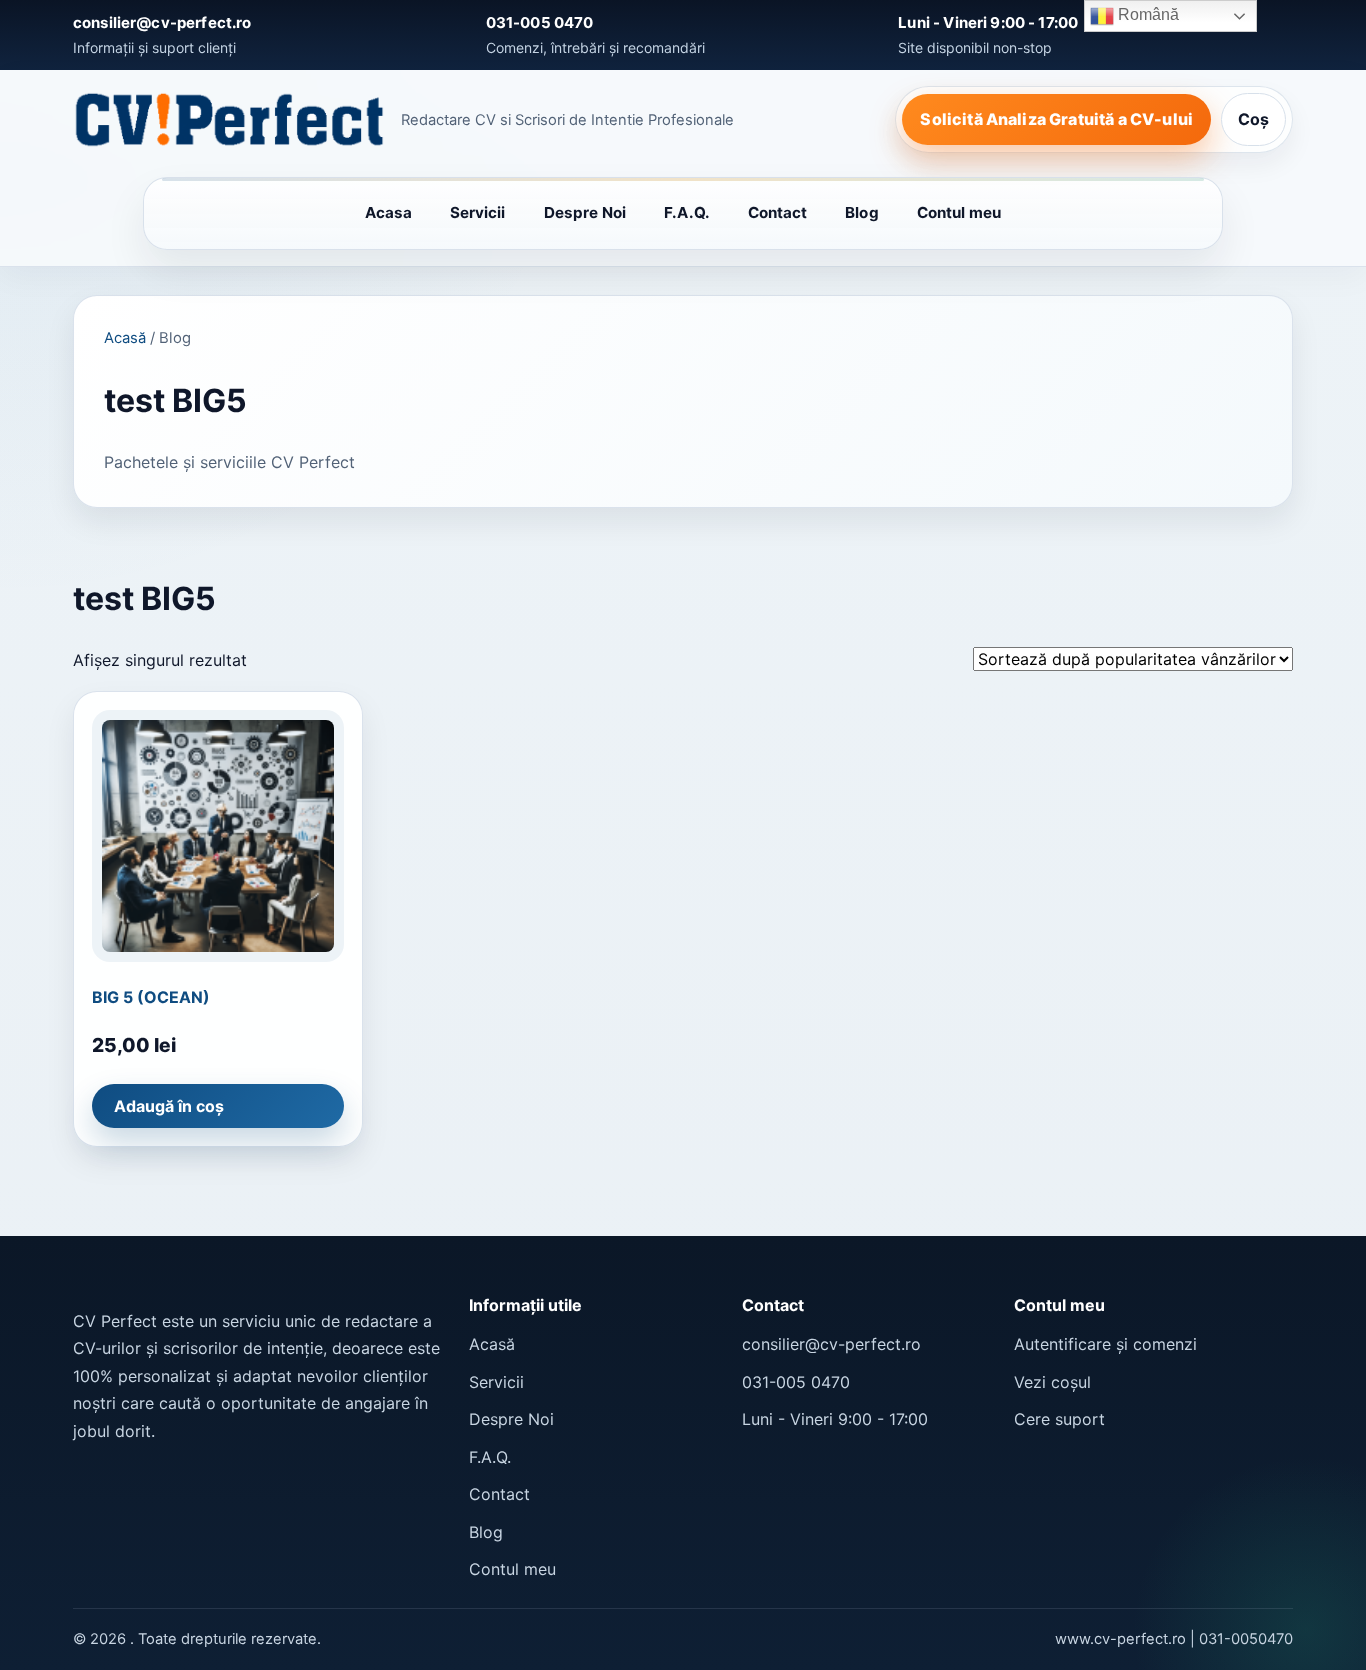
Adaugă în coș (169, 1106)
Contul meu (959, 212)
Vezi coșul (1052, 1382)
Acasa (388, 212)
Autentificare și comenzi (1105, 1344)
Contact (778, 212)
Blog (861, 212)
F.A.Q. (686, 212)
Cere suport (1059, 1419)
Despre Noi (585, 212)
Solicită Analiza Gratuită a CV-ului (1056, 119)
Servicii (478, 212)
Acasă (125, 338)
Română (1146, 14)
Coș (1253, 119)
